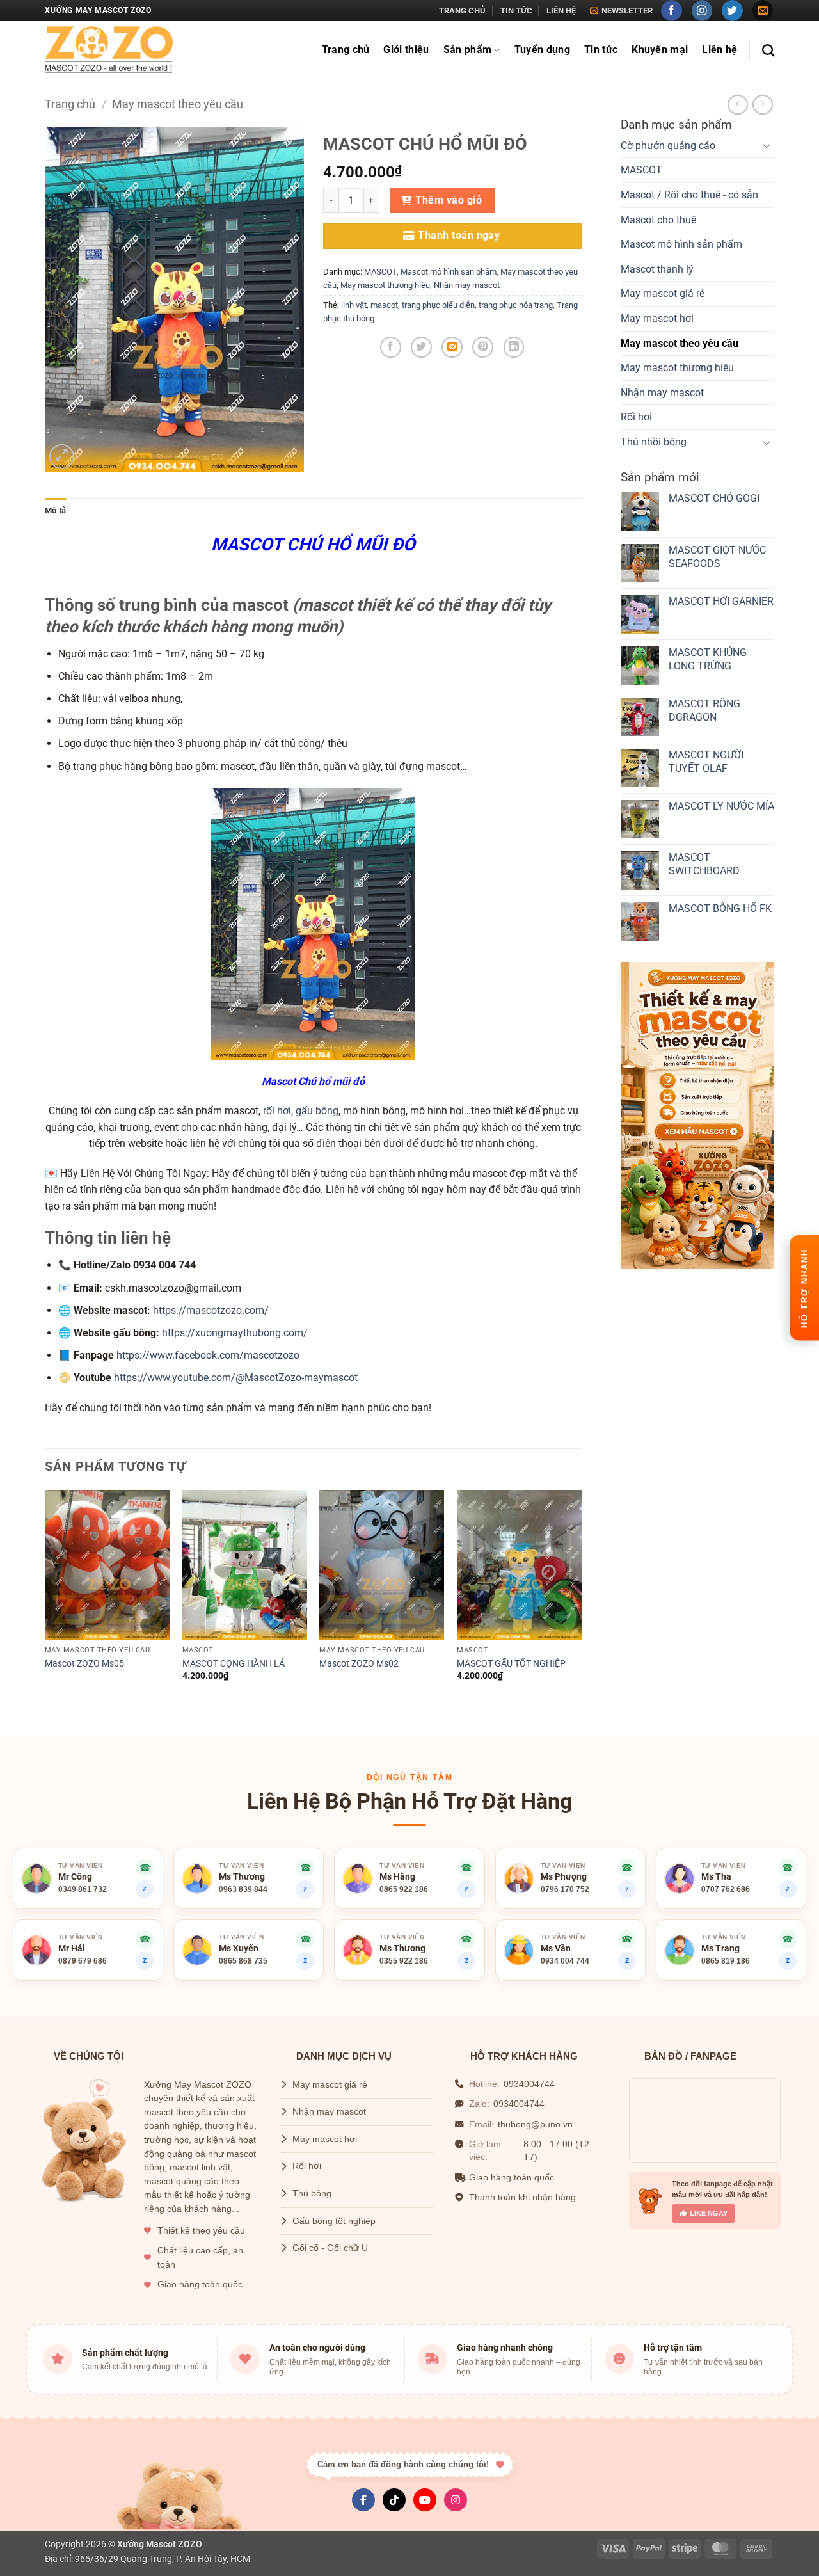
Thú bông (312, 2194)
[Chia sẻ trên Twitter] (421, 347)
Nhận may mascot (662, 393)
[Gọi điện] (466, 1868)
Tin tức (516, 11)
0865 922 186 (404, 1889)
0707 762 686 (726, 1889)
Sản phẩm (468, 50)
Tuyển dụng (542, 50)
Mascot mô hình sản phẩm (681, 244)
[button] (621, 11)
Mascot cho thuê (658, 220)
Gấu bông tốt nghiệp (334, 2221)
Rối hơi (636, 417)
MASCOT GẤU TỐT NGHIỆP (511, 1664)
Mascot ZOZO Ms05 (84, 1664)
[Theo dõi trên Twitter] (732, 11)
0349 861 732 (83, 1889)
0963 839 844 (243, 1889)
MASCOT (641, 170)
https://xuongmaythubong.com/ (235, 1333)
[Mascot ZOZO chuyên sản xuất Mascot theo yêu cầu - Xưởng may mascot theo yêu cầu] (109, 50)
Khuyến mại (660, 50)
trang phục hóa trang (516, 305)
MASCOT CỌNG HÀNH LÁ (234, 1664)
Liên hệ (561, 11)
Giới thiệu (406, 50)
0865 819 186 (726, 1961)
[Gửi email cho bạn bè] (452, 347)
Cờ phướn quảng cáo (668, 146)
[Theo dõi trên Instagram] (702, 11)
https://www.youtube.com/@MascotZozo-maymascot (236, 1378)
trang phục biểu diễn (438, 305)
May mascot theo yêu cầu (178, 104)
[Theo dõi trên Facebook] (672, 11)
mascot (384, 305)
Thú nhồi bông (654, 442)
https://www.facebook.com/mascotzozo (208, 1355)
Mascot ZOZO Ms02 (359, 1664)
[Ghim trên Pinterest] (483, 347)
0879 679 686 (83, 1961)
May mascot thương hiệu (677, 368)
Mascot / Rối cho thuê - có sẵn (689, 195)
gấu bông (317, 1111)
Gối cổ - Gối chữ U (330, 2248)
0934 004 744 (565, 1961)
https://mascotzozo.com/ (211, 1310)
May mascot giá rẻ (663, 293)
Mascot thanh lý (657, 269)
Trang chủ (462, 11)
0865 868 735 (243, 1961)
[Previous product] (762, 105)
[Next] (581, 1602)
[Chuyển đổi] (767, 145)
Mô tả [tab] (55, 510)
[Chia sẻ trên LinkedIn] (514, 347)
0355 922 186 (404, 1961)
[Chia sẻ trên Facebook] (391, 347)
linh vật (354, 305)
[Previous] (45, 1602)
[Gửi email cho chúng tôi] (763, 11)
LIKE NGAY (709, 2213)
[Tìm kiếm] (768, 50)
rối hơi (277, 1111)
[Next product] (737, 105)
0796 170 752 (565, 1889)
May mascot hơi (657, 318)
